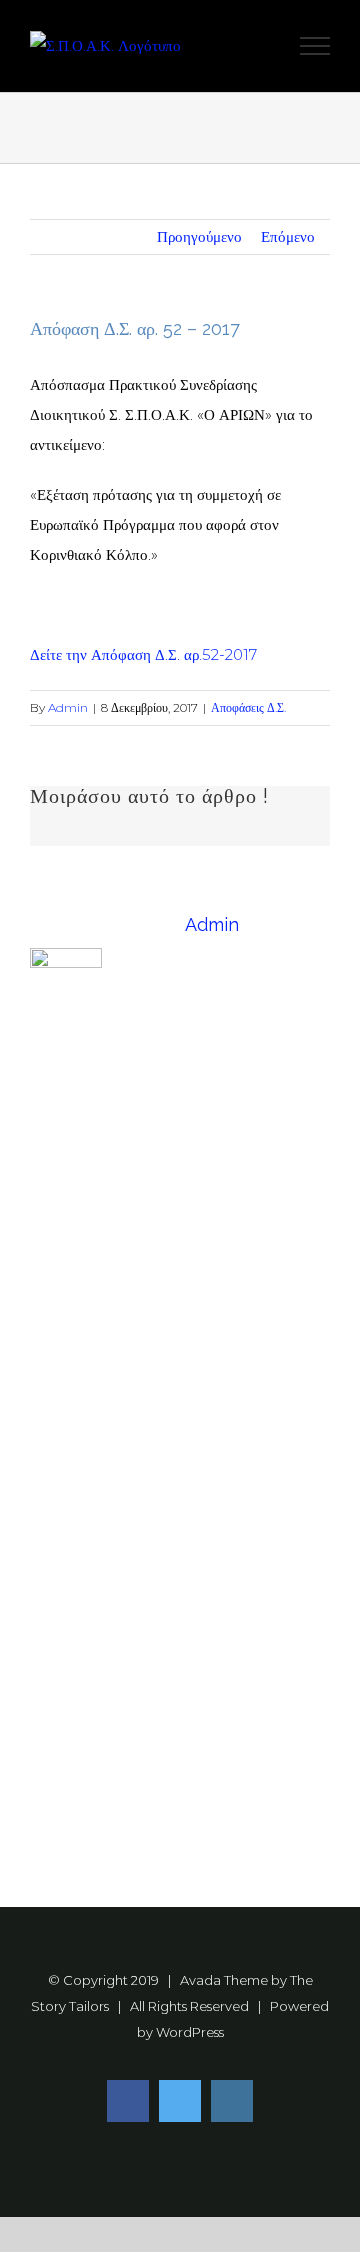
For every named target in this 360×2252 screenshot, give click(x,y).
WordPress (190, 2032)
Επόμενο (288, 236)
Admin (68, 707)
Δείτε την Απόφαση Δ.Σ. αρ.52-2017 (143, 654)
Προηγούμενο (199, 236)
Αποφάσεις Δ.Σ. (248, 707)
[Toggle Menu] (315, 46)
